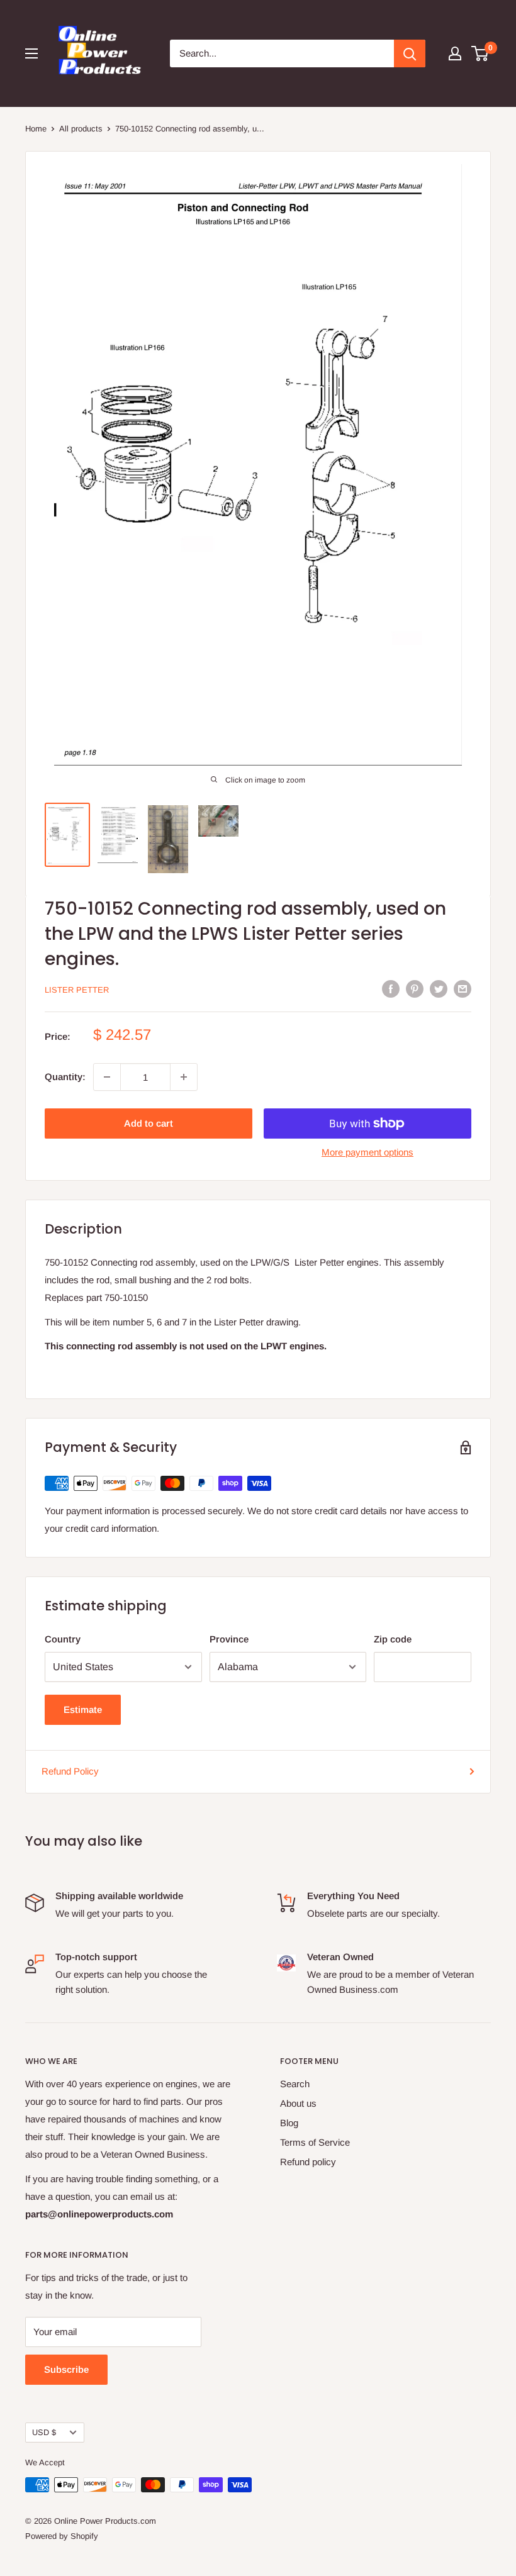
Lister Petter (77, 990)
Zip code (393, 1639)
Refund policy (308, 2162)
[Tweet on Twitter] (439, 989)
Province (229, 1639)
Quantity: (65, 1077)
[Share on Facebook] (391, 989)
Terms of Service (315, 2142)
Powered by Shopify (62, 2536)
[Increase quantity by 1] (184, 1077)
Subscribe (66, 2369)
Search (295, 2084)
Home (36, 129)
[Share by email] (463, 989)
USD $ (44, 2432)
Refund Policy (70, 1771)
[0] (480, 53)
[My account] (455, 53)
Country (63, 1639)
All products (81, 129)
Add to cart (149, 1123)
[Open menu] (31, 53)
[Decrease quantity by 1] (107, 1077)
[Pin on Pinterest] (415, 989)
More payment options (367, 1152)
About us (298, 2103)
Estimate (83, 1709)
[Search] (410, 53)
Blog (289, 2123)
